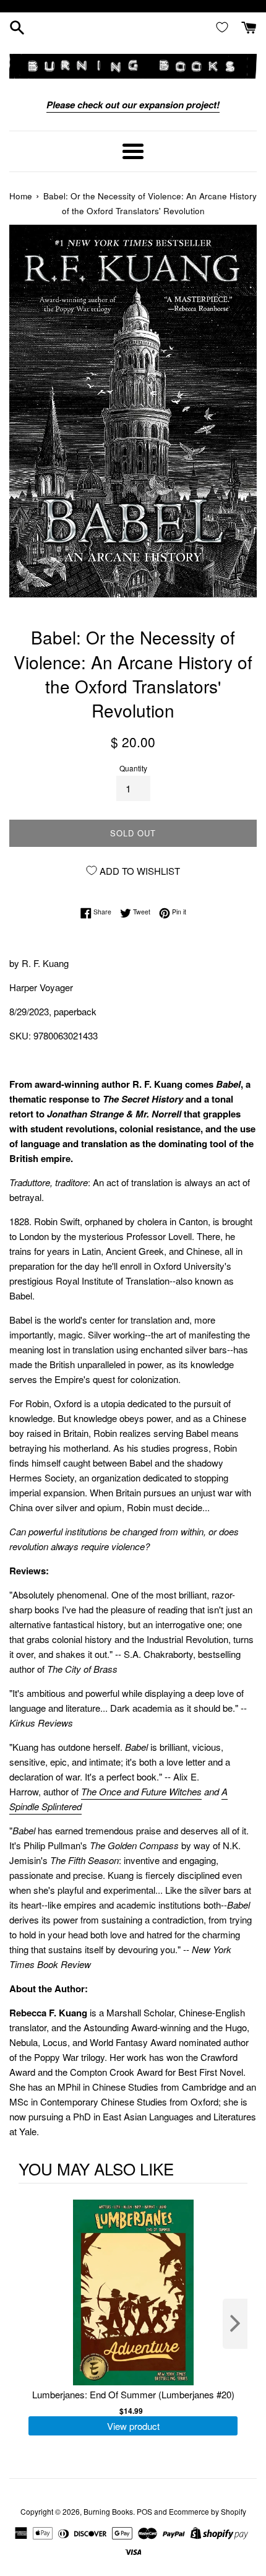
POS (144, 2511)
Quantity (133, 768)
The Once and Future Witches (141, 1791)
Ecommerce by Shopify (208, 2511)
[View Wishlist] (225, 27)
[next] (235, 2324)
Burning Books (108, 2511)
